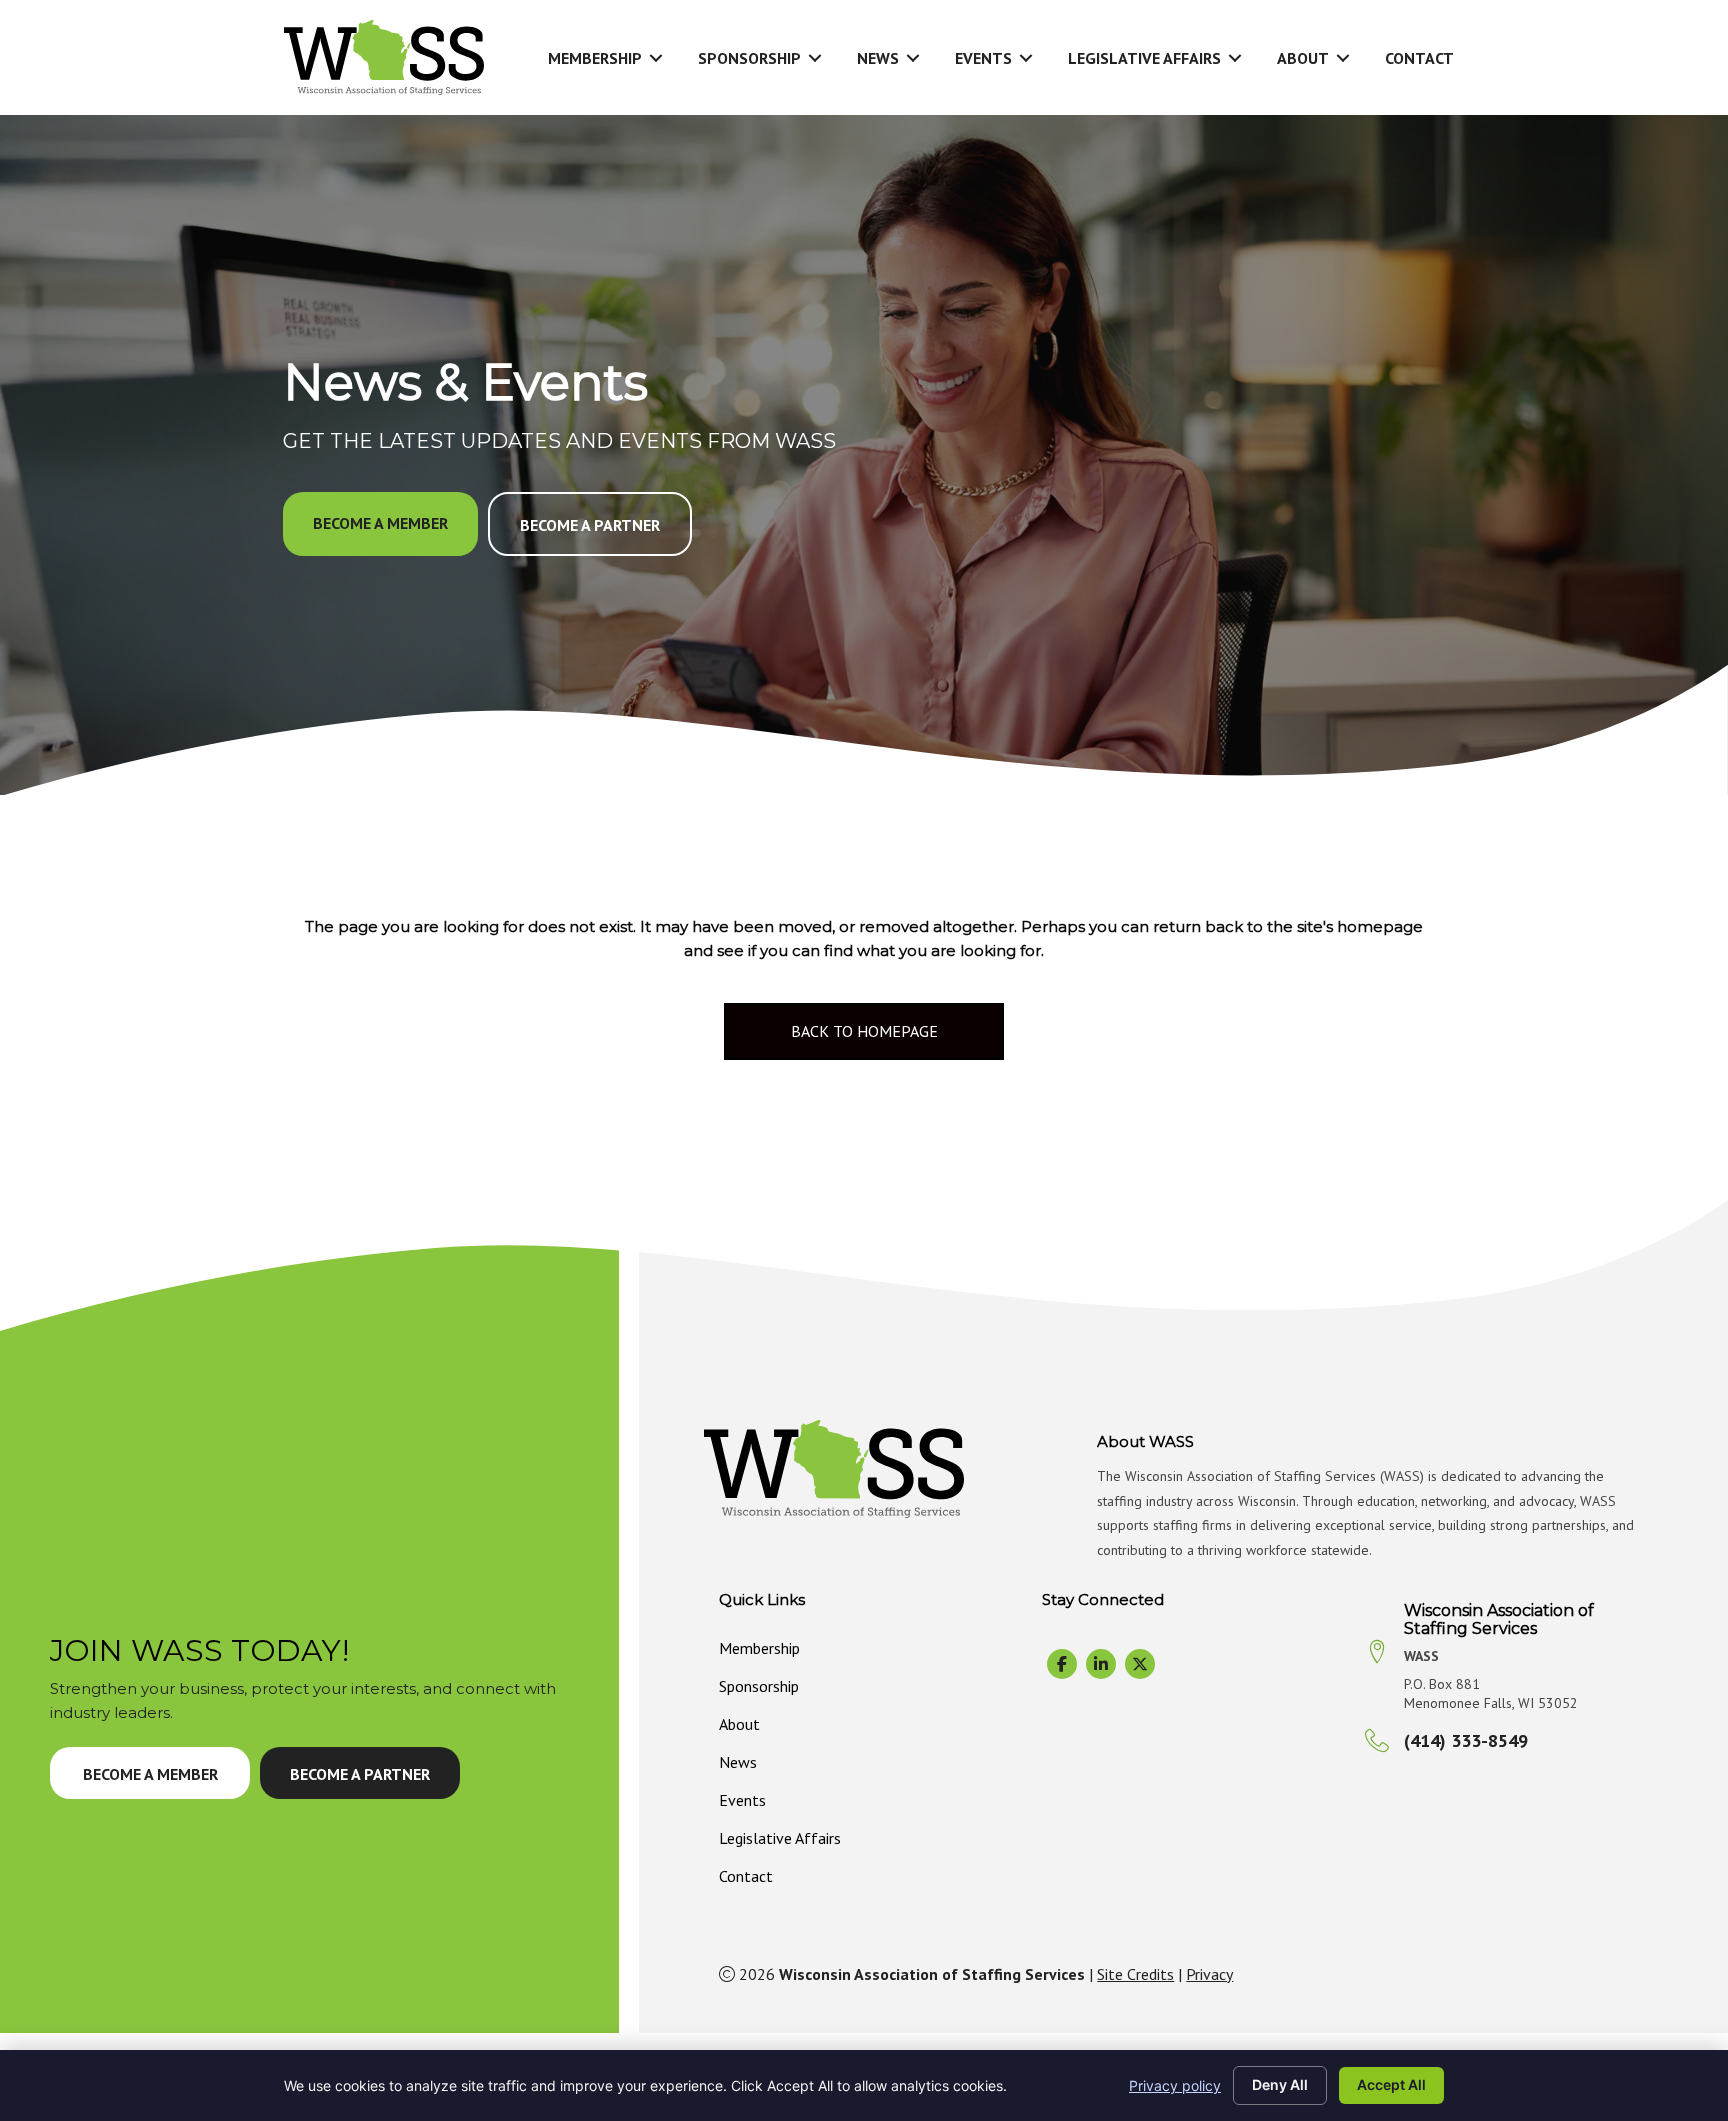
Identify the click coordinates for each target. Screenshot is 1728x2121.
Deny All (1280, 2084)
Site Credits (1135, 1974)
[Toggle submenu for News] (913, 57)
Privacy (1209, 1974)
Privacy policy (1175, 2085)
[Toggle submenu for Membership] (656, 57)
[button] (380, 524)
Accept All (1391, 2084)
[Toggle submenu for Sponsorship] (815, 57)
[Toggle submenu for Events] (1026, 57)
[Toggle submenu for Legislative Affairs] (1235, 57)
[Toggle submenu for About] (1343, 57)
